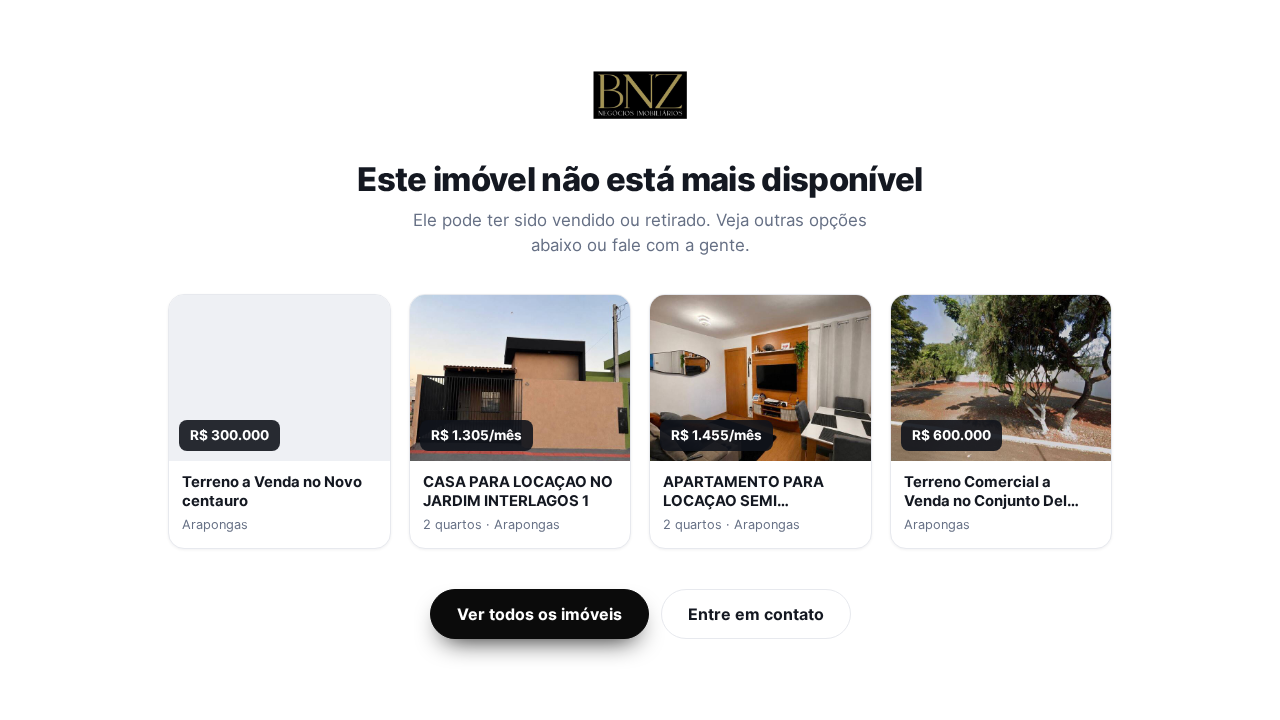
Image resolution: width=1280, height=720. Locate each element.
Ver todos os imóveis (539, 614)
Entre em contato (756, 614)
